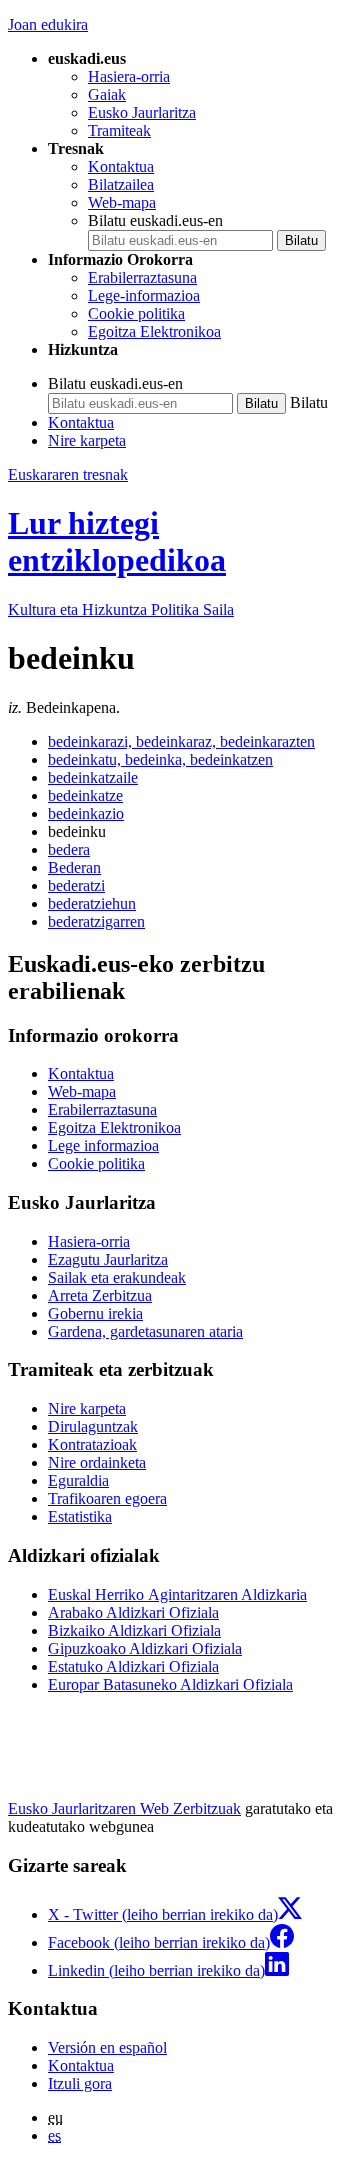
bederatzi (76, 885)
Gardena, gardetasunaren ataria (145, 1331)
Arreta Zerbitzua (100, 1295)
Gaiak (107, 94)
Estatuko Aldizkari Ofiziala (133, 1666)
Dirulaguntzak (93, 1426)
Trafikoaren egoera (107, 1498)
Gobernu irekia (95, 1313)
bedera (69, 849)
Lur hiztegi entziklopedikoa (117, 541)
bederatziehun (92, 903)
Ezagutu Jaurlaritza (108, 1259)
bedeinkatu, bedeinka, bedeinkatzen (160, 759)
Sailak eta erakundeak (117, 1277)
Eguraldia (78, 1480)
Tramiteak (119, 130)
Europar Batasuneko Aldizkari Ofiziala (170, 1684)
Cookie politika (136, 313)
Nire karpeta (87, 440)
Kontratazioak (92, 1444)
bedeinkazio (86, 813)
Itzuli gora (80, 2083)
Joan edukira (48, 24)
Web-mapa (122, 202)
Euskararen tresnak (68, 474)
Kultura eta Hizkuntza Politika (121, 609)
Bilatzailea (121, 184)
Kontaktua (121, 166)
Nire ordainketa (97, 1462)
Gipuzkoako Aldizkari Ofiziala (145, 1648)
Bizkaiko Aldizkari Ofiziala (134, 1630)
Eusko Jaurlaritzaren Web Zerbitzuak (124, 1808)
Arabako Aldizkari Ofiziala (133, 1612)
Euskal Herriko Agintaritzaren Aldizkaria (177, 1594)
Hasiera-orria (129, 76)
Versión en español (107, 2047)
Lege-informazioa (144, 295)
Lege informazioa (103, 1145)
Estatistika (80, 1516)
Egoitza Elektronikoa (154, 331)
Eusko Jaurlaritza (142, 112)
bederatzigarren (96, 921)
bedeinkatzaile (93, 777)
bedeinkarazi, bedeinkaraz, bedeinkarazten (181, 741)
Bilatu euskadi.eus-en (155, 220)
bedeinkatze (85, 795)
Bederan (74, 867)
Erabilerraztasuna (142, 277)
